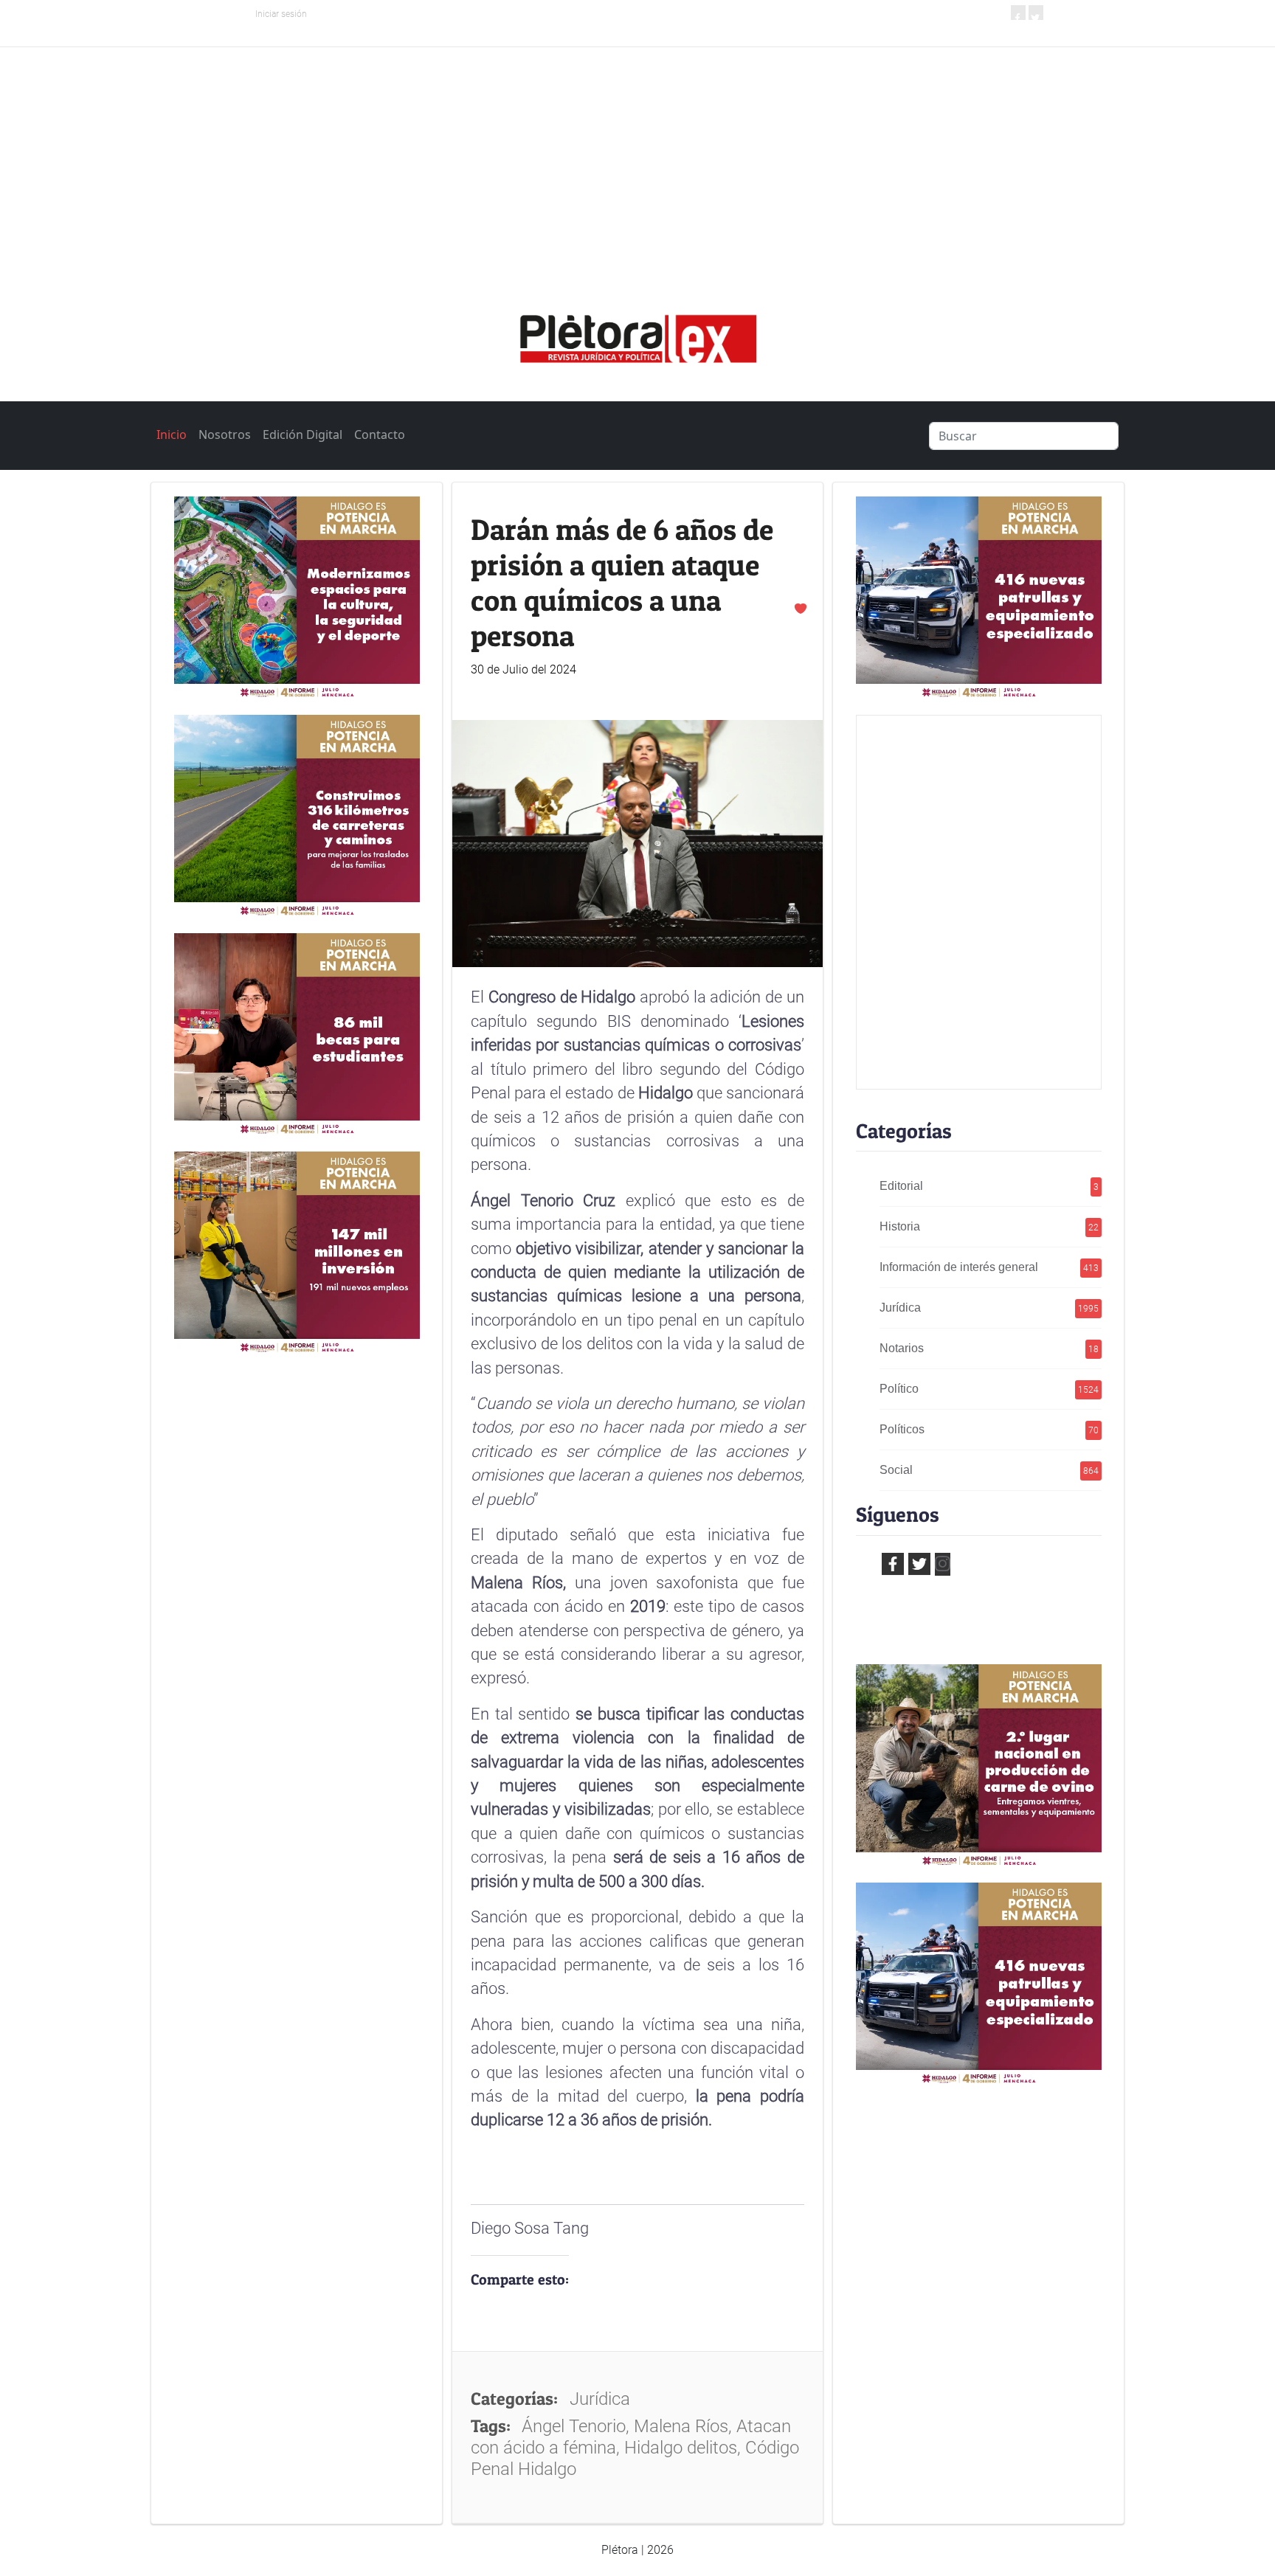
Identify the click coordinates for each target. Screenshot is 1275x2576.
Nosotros (225, 434)
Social (989, 1470)
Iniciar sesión (281, 14)
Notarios (989, 1348)
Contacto (380, 434)
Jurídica (989, 1308)
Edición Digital (303, 434)
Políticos (989, 1429)
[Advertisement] (637, 158)
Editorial (989, 1186)
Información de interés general (989, 1267)
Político (989, 1389)
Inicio (172, 434)
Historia (989, 1226)
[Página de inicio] (637, 333)
